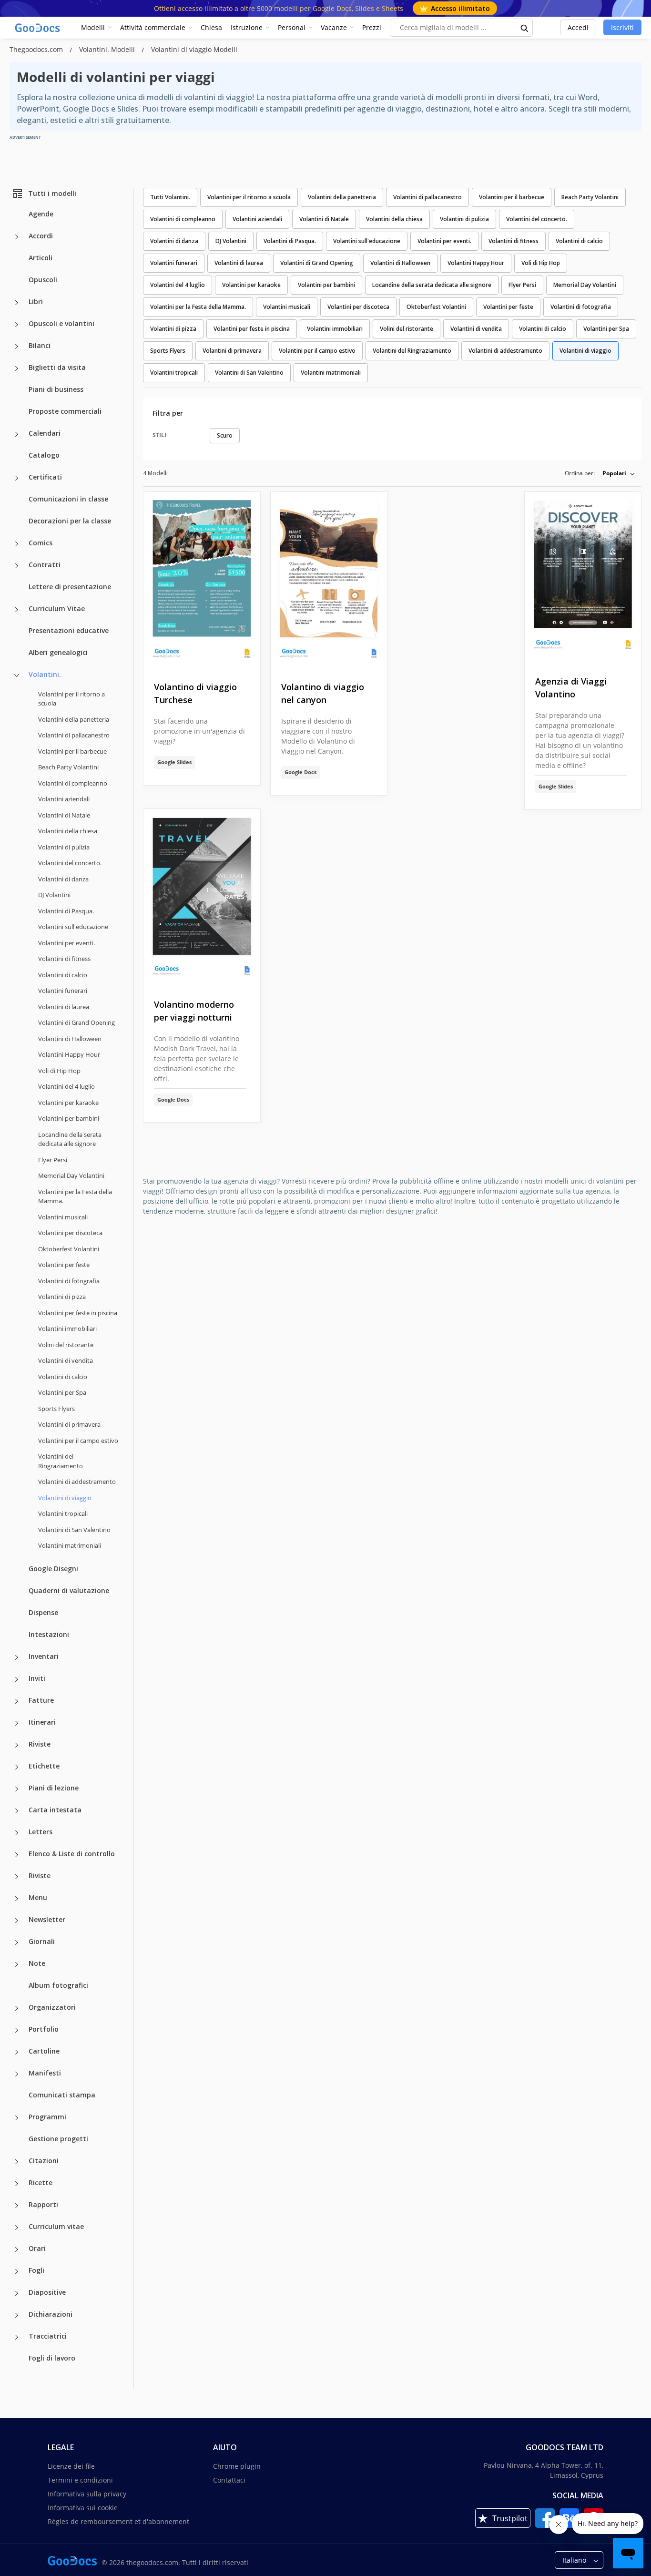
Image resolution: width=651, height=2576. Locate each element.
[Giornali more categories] (17, 1942)
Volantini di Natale (64, 815)
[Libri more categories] (17, 303)
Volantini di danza (63, 879)
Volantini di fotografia (69, 1281)
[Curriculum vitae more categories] (17, 2228)
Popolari (614, 473)
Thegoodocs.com (37, 49)
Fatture (41, 1700)
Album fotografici (58, 1985)
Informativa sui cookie (83, 2508)
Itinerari (42, 1722)
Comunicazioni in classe (68, 499)
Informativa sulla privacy (87, 2494)
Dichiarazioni (51, 2314)
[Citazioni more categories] (17, 2162)
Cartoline (44, 2051)
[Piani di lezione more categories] (17, 1789)
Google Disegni (53, 1569)
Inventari (44, 1656)
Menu (38, 1897)
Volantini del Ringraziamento (61, 1461)
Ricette (41, 2182)
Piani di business (56, 389)
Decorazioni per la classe (70, 521)
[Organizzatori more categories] (17, 2008)
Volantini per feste (64, 1265)
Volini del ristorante (66, 1345)
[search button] (525, 28)
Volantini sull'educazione (73, 927)
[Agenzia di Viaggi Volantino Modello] (583, 577)
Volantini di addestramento (77, 1482)
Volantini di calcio (63, 975)
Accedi (578, 27)
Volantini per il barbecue (72, 751)
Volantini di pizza (62, 1297)
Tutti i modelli (52, 193)
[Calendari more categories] (17, 434)
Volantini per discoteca (70, 1233)
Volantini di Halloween (70, 1039)
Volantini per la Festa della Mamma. (75, 1196)
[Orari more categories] (17, 2249)
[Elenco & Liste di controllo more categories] (17, 1855)
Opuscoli (43, 280)
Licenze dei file (71, 2466)
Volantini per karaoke (68, 1103)
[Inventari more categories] (17, 1657)
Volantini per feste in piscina (78, 1313)
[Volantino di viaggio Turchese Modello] (202, 579)
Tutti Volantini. (170, 197)
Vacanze (334, 27)
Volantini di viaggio (585, 351)
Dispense (43, 1612)
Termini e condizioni (80, 2480)
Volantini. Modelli (108, 49)
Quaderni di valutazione (69, 1590)
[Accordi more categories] (17, 237)
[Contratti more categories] (17, 566)
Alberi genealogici (58, 652)
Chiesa (211, 27)
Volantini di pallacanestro (74, 735)
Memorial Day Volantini (71, 1176)
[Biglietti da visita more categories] (17, 368)
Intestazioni (49, 1634)
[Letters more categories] (17, 1833)
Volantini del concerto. (70, 863)
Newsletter (47, 1919)
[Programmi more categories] (17, 2118)
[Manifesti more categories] (17, 2074)
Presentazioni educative (69, 630)
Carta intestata (55, 1810)
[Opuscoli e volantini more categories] (17, 325)
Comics (41, 543)
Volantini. (45, 674)
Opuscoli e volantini (61, 323)
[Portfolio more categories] (17, 2030)
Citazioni (44, 2161)
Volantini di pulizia (64, 847)
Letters (41, 1832)
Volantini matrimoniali (70, 1545)
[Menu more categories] (17, 1899)
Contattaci (229, 2480)
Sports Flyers (56, 1409)
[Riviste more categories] (17, 1745)
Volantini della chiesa (68, 831)
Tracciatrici (48, 2336)
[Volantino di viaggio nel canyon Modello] (329, 579)
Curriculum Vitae (57, 608)
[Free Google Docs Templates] (38, 28)
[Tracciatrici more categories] (17, 2337)
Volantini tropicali (63, 1513)
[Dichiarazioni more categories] (17, 2315)
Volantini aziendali (64, 799)
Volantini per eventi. (66, 943)
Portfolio (44, 2029)
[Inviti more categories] (17, 1679)
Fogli (36, 2270)
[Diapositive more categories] (17, 2293)
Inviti (37, 1678)
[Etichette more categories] (17, 1767)
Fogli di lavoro (52, 2358)
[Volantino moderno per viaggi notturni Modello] (202, 896)
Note (37, 1963)
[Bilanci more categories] (17, 347)
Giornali (42, 1941)
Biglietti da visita (57, 367)
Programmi (47, 2117)
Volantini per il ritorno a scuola (71, 699)
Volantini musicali (63, 1217)
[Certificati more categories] (17, 478)
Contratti (45, 565)
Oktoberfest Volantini (69, 1249)
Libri (36, 302)
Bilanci (40, 345)
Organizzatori (52, 2007)
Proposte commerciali (65, 411)
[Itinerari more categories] (17, 1723)
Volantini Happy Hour (69, 1054)
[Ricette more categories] (17, 2184)
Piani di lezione (54, 1788)
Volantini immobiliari (67, 1329)
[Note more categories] (17, 1964)
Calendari (45, 433)
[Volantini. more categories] (17, 675)
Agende (41, 214)
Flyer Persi (53, 1160)
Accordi (41, 236)
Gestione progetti (58, 2139)
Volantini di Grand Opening (76, 1022)
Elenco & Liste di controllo (72, 1854)
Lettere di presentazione (70, 587)
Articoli (41, 258)
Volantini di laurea (64, 1007)
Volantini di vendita (66, 1360)
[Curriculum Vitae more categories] (17, 610)
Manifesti (45, 2073)
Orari (37, 2248)
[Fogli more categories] (17, 2271)
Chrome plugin (237, 2466)
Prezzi (372, 27)
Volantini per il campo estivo (78, 1441)
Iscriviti (622, 27)
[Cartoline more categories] (17, 2052)
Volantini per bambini (69, 1118)
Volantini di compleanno (73, 783)
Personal (292, 27)
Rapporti (43, 2204)
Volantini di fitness (64, 959)
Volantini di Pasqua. (66, 911)
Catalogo (44, 455)
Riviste (40, 1744)
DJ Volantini (54, 895)
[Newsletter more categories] (17, 1921)
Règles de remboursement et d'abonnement (118, 2521)
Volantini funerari (63, 991)
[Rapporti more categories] (17, 2206)
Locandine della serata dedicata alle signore (70, 1139)
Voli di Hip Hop (59, 1071)
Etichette (44, 1766)
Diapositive (47, 2292)
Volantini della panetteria (74, 719)
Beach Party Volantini (68, 767)
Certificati (45, 477)
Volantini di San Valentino (74, 1530)
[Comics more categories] (17, 544)
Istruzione (247, 27)
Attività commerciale (153, 27)
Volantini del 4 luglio (66, 1086)
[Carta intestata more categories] (17, 1811)
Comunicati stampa (62, 2095)
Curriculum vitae (56, 2226)
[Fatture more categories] (17, 1701)
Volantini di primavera (69, 1424)
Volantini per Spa (62, 1392)
